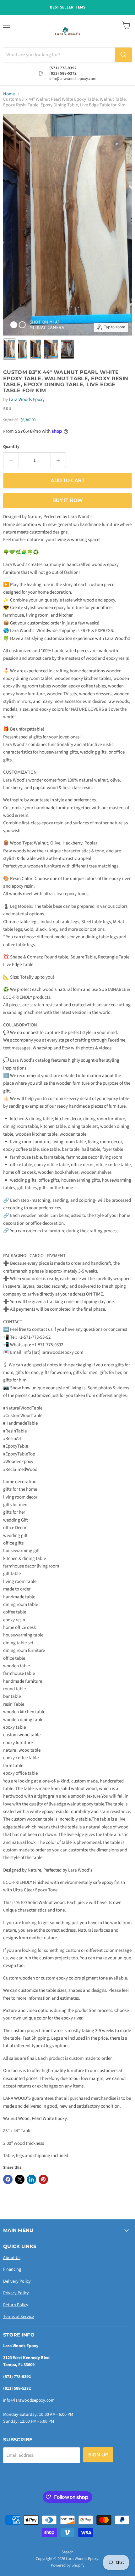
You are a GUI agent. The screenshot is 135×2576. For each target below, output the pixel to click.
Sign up (98, 2455)
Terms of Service (19, 2317)
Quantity (11, 447)
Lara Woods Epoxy (27, 400)
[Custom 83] (10, 349)
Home (9, 94)
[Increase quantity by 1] (59, 460)
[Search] (123, 55)
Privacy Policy (16, 2293)
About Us (12, 2258)
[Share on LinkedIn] (31, 2179)
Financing (12, 2269)
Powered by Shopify (68, 2565)
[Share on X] (20, 2179)
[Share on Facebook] (8, 2179)
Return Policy (16, 2305)
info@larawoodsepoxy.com (29, 2400)
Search (67, 2552)
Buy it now (68, 500)
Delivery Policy (17, 2281)
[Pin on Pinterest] (43, 2179)
